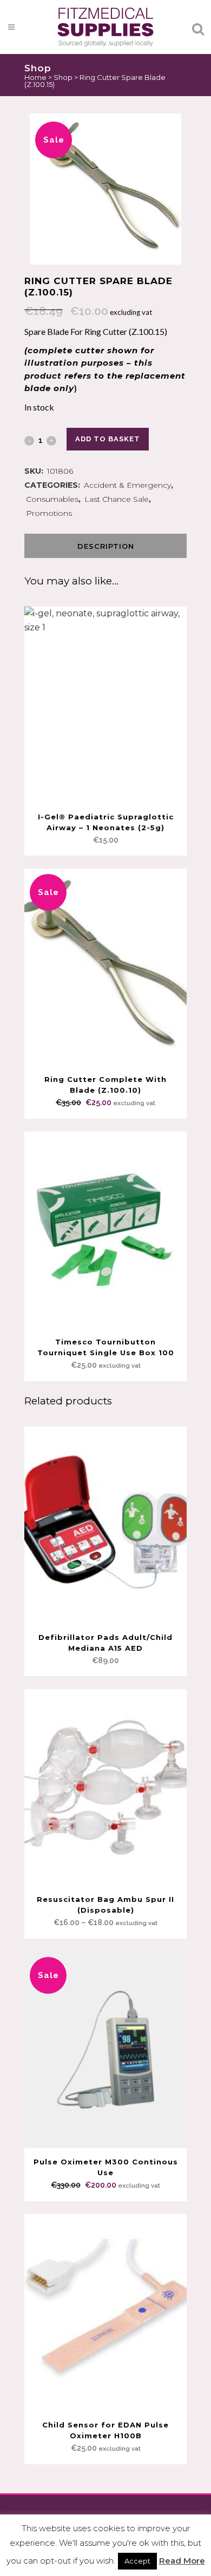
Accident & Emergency (127, 485)
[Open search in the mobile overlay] (105, 36)
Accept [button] (137, 2561)
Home (35, 77)
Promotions (49, 513)
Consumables (52, 499)
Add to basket (108, 439)
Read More (182, 2561)
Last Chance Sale (117, 499)
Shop (63, 77)
